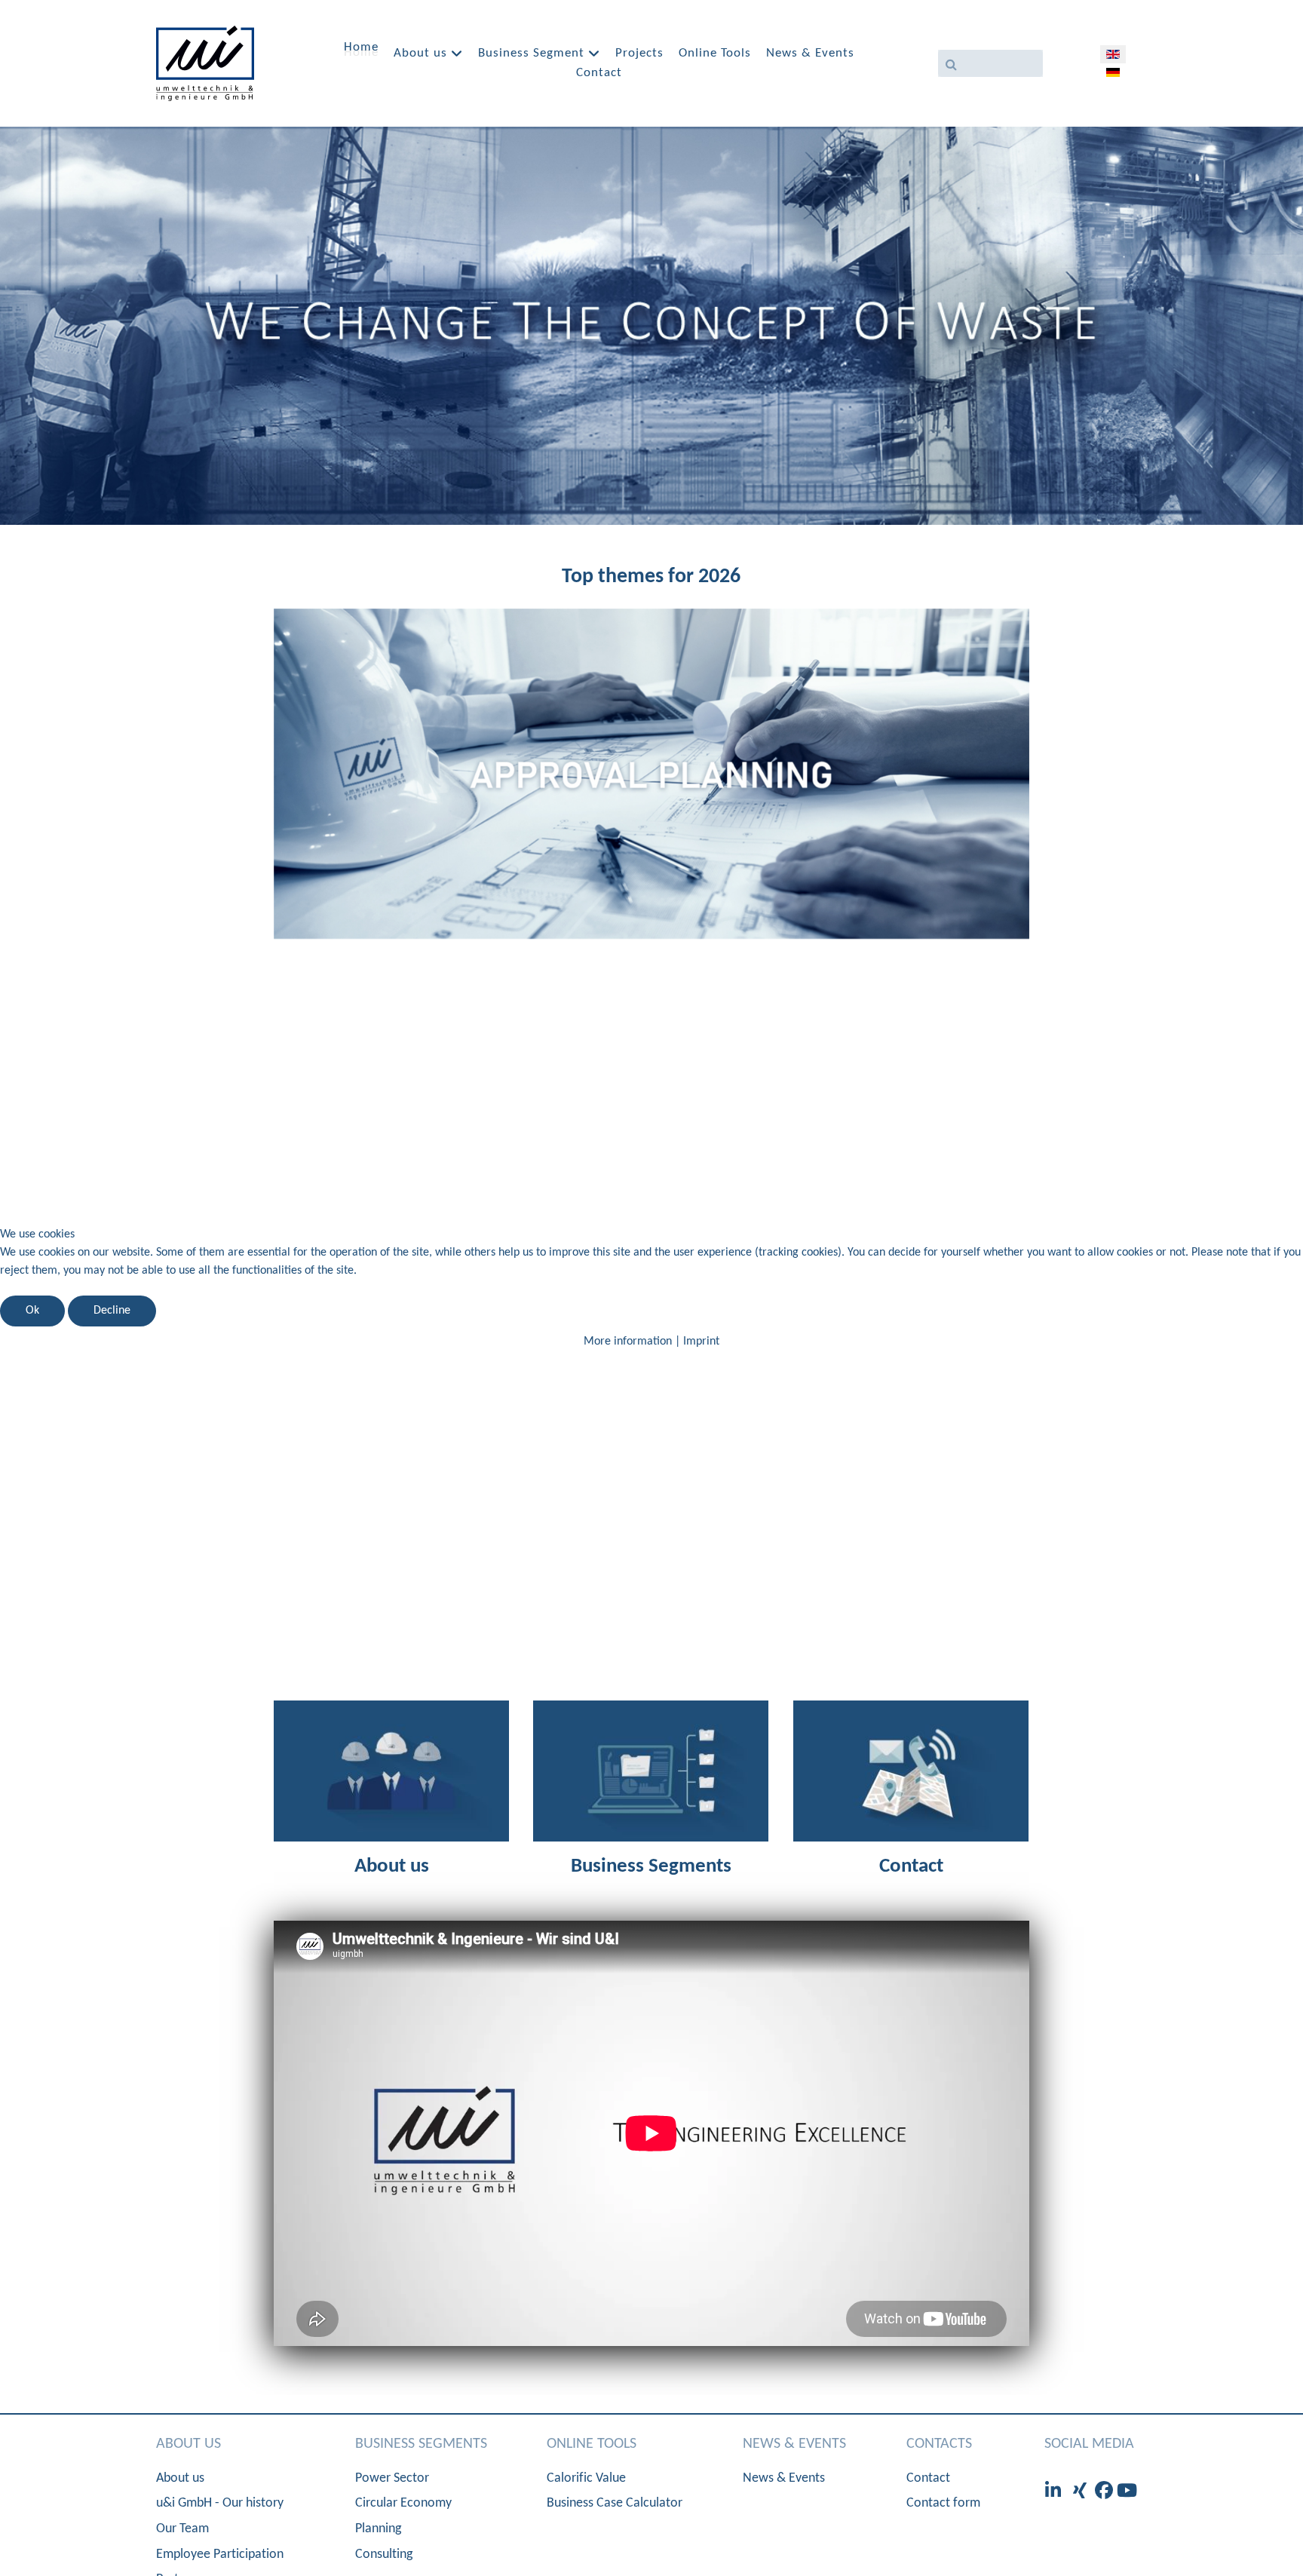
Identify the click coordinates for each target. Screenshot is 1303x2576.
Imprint (701, 1342)
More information (628, 1342)
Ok (32, 1311)
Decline (112, 1311)
